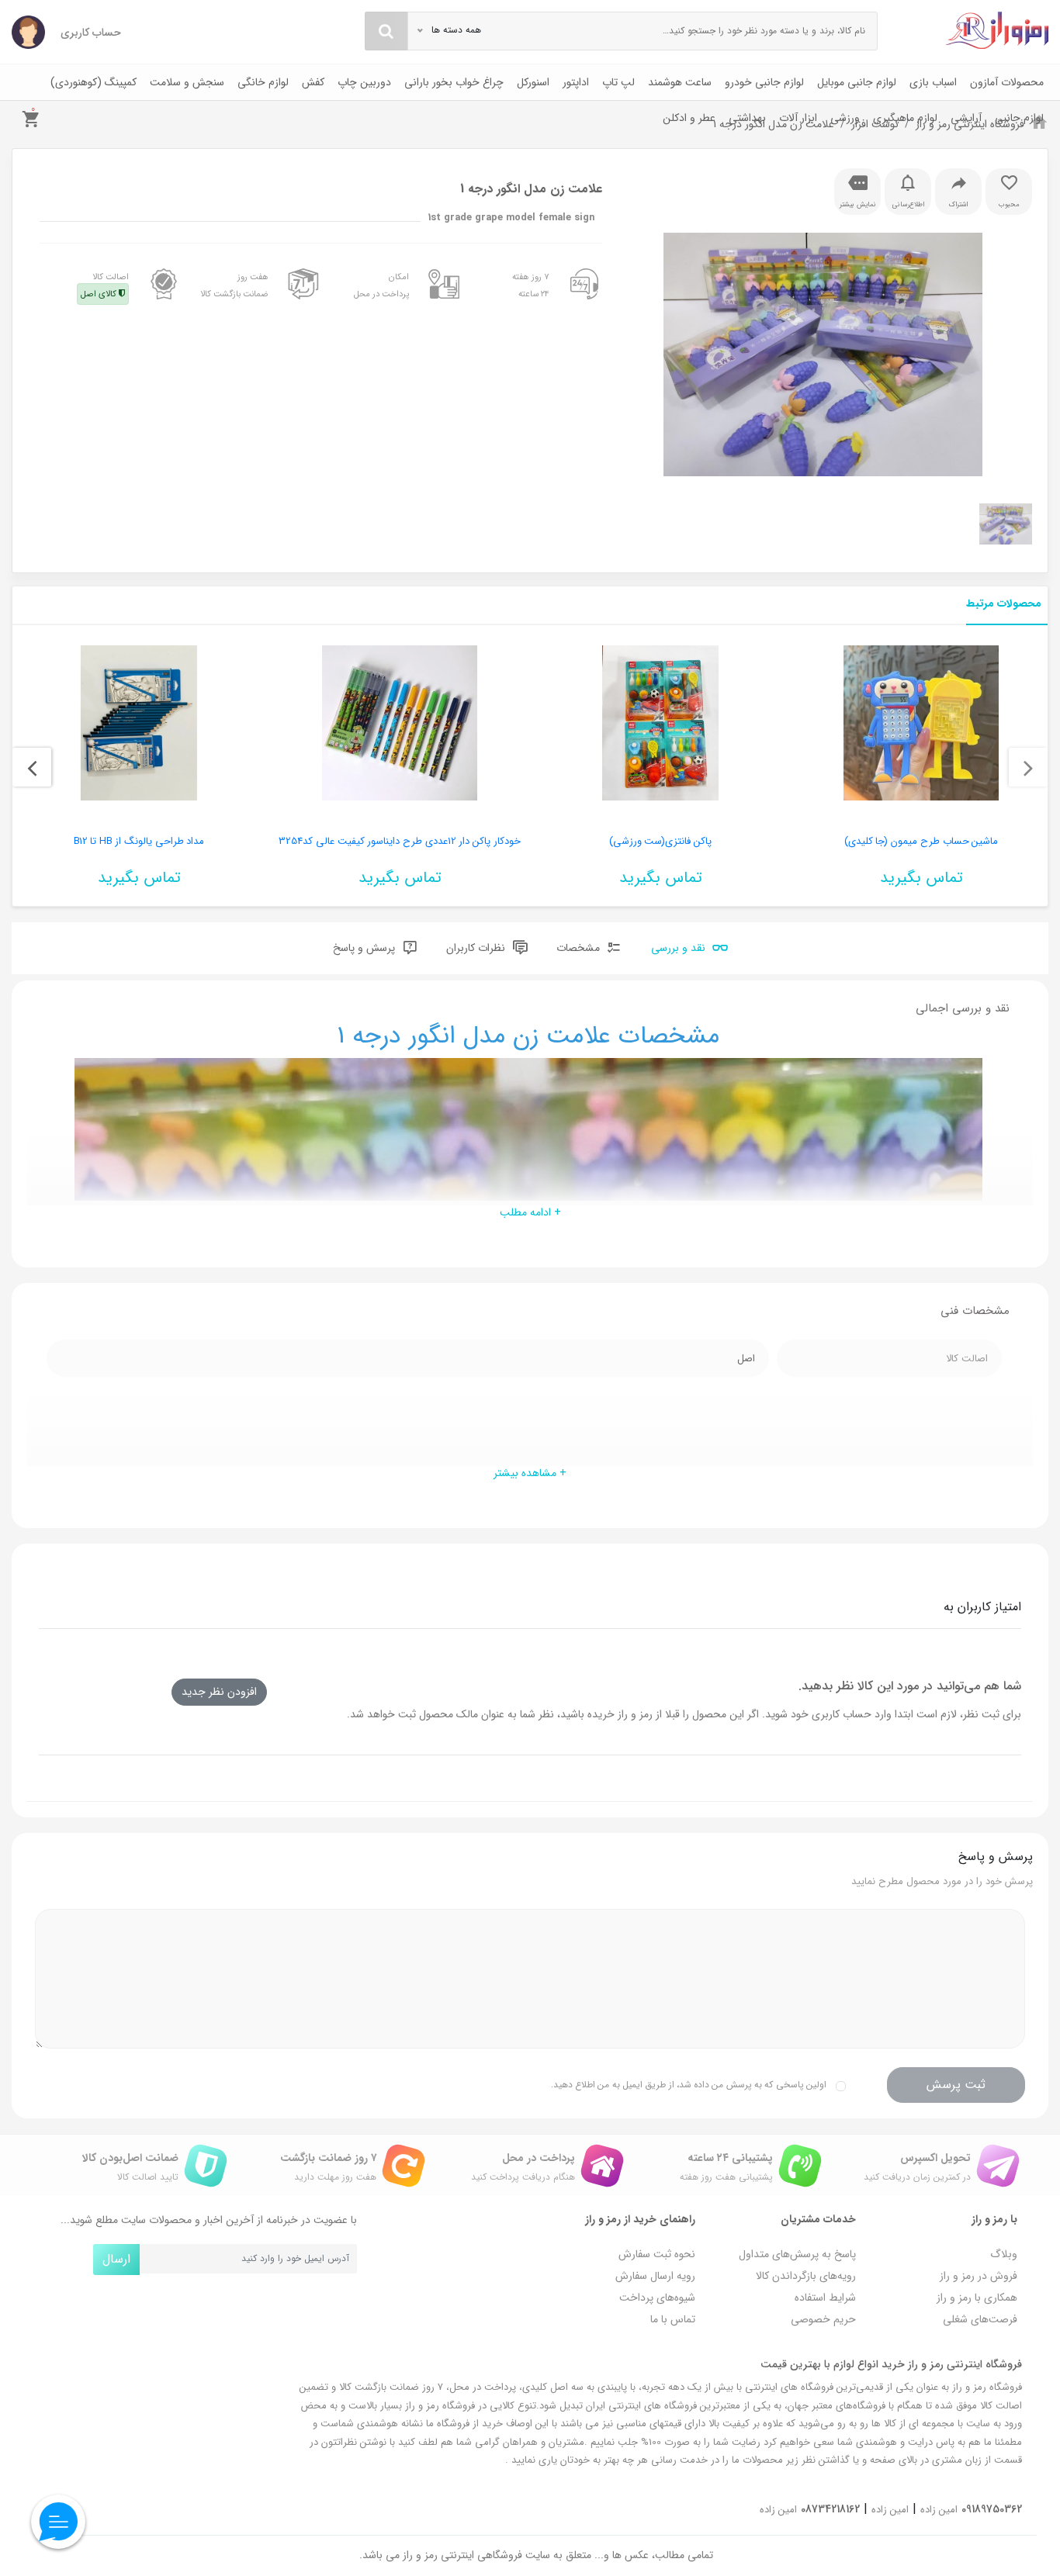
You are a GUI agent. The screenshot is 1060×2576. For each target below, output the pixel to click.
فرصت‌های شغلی (980, 2319)
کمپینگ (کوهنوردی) (94, 82)
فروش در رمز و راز (979, 2276)
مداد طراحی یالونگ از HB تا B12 (139, 841)
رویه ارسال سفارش (655, 2276)
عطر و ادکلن (689, 118)
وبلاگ (1004, 2254)
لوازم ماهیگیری (905, 118)
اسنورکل (533, 82)
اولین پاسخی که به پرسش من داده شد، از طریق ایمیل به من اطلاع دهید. (689, 2085)
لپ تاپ (618, 82)
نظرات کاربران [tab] (477, 948)
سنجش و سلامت (187, 82)
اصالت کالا (105, 285)
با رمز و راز (994, 2219)
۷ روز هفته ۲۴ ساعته (531, 285)
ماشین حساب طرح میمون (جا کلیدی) (921, 841)
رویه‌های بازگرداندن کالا (806, 2276)
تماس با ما (673, 2319)
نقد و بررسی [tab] (680, 948)
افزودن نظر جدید (219, 1692)
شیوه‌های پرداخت (657, 2298)
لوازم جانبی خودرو (764, 82)
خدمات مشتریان (818, 2219)
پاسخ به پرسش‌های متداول (797, 2254)
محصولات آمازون (1007, 82)
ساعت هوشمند (680, 82)
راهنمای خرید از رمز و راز (640, 2219)
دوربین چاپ (364, 82)
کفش (313, 82)
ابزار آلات (798, 118)
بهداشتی (747, 118)
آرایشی (966, 118)
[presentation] (1028, 767)
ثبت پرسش (956, 2085)
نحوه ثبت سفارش (657, 2254)
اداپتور (576, 82)
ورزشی (845, 118)
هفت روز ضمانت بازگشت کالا (234, 285)
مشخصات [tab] (580, 948)
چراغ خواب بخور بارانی (454, 82)
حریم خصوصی (823, 2319)
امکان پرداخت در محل (381, 285)
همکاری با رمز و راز (977, 2298)
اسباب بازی (933, 82)
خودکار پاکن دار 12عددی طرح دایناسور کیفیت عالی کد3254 (400, 841)
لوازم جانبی (1019, 118)
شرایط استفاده (825, 2298)
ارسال (116, 2259)
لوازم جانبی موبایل (857, 82)
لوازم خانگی (263, 82)
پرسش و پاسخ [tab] (365, 948)
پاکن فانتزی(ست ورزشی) (660, 841)
